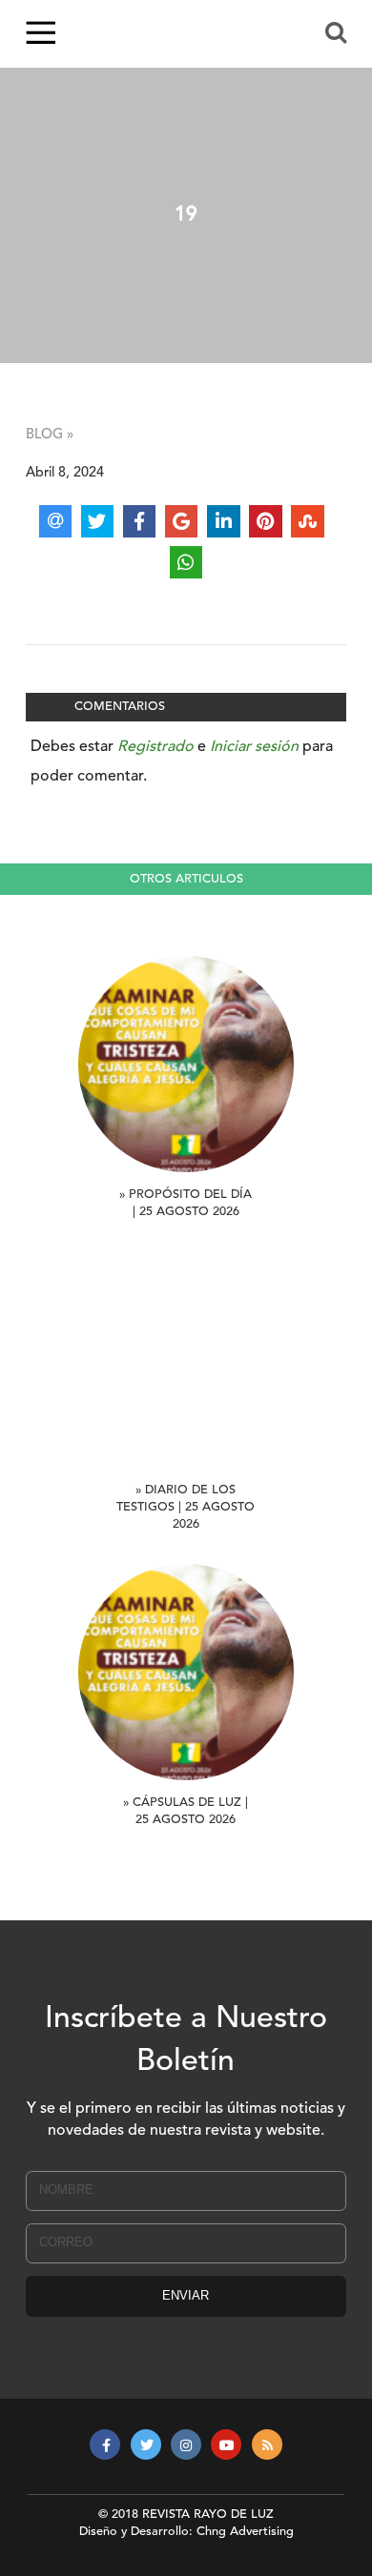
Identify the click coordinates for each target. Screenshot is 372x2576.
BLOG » (50, 435)
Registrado (155, 747)
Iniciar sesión (254, 747)
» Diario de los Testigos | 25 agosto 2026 (186, 1507)
